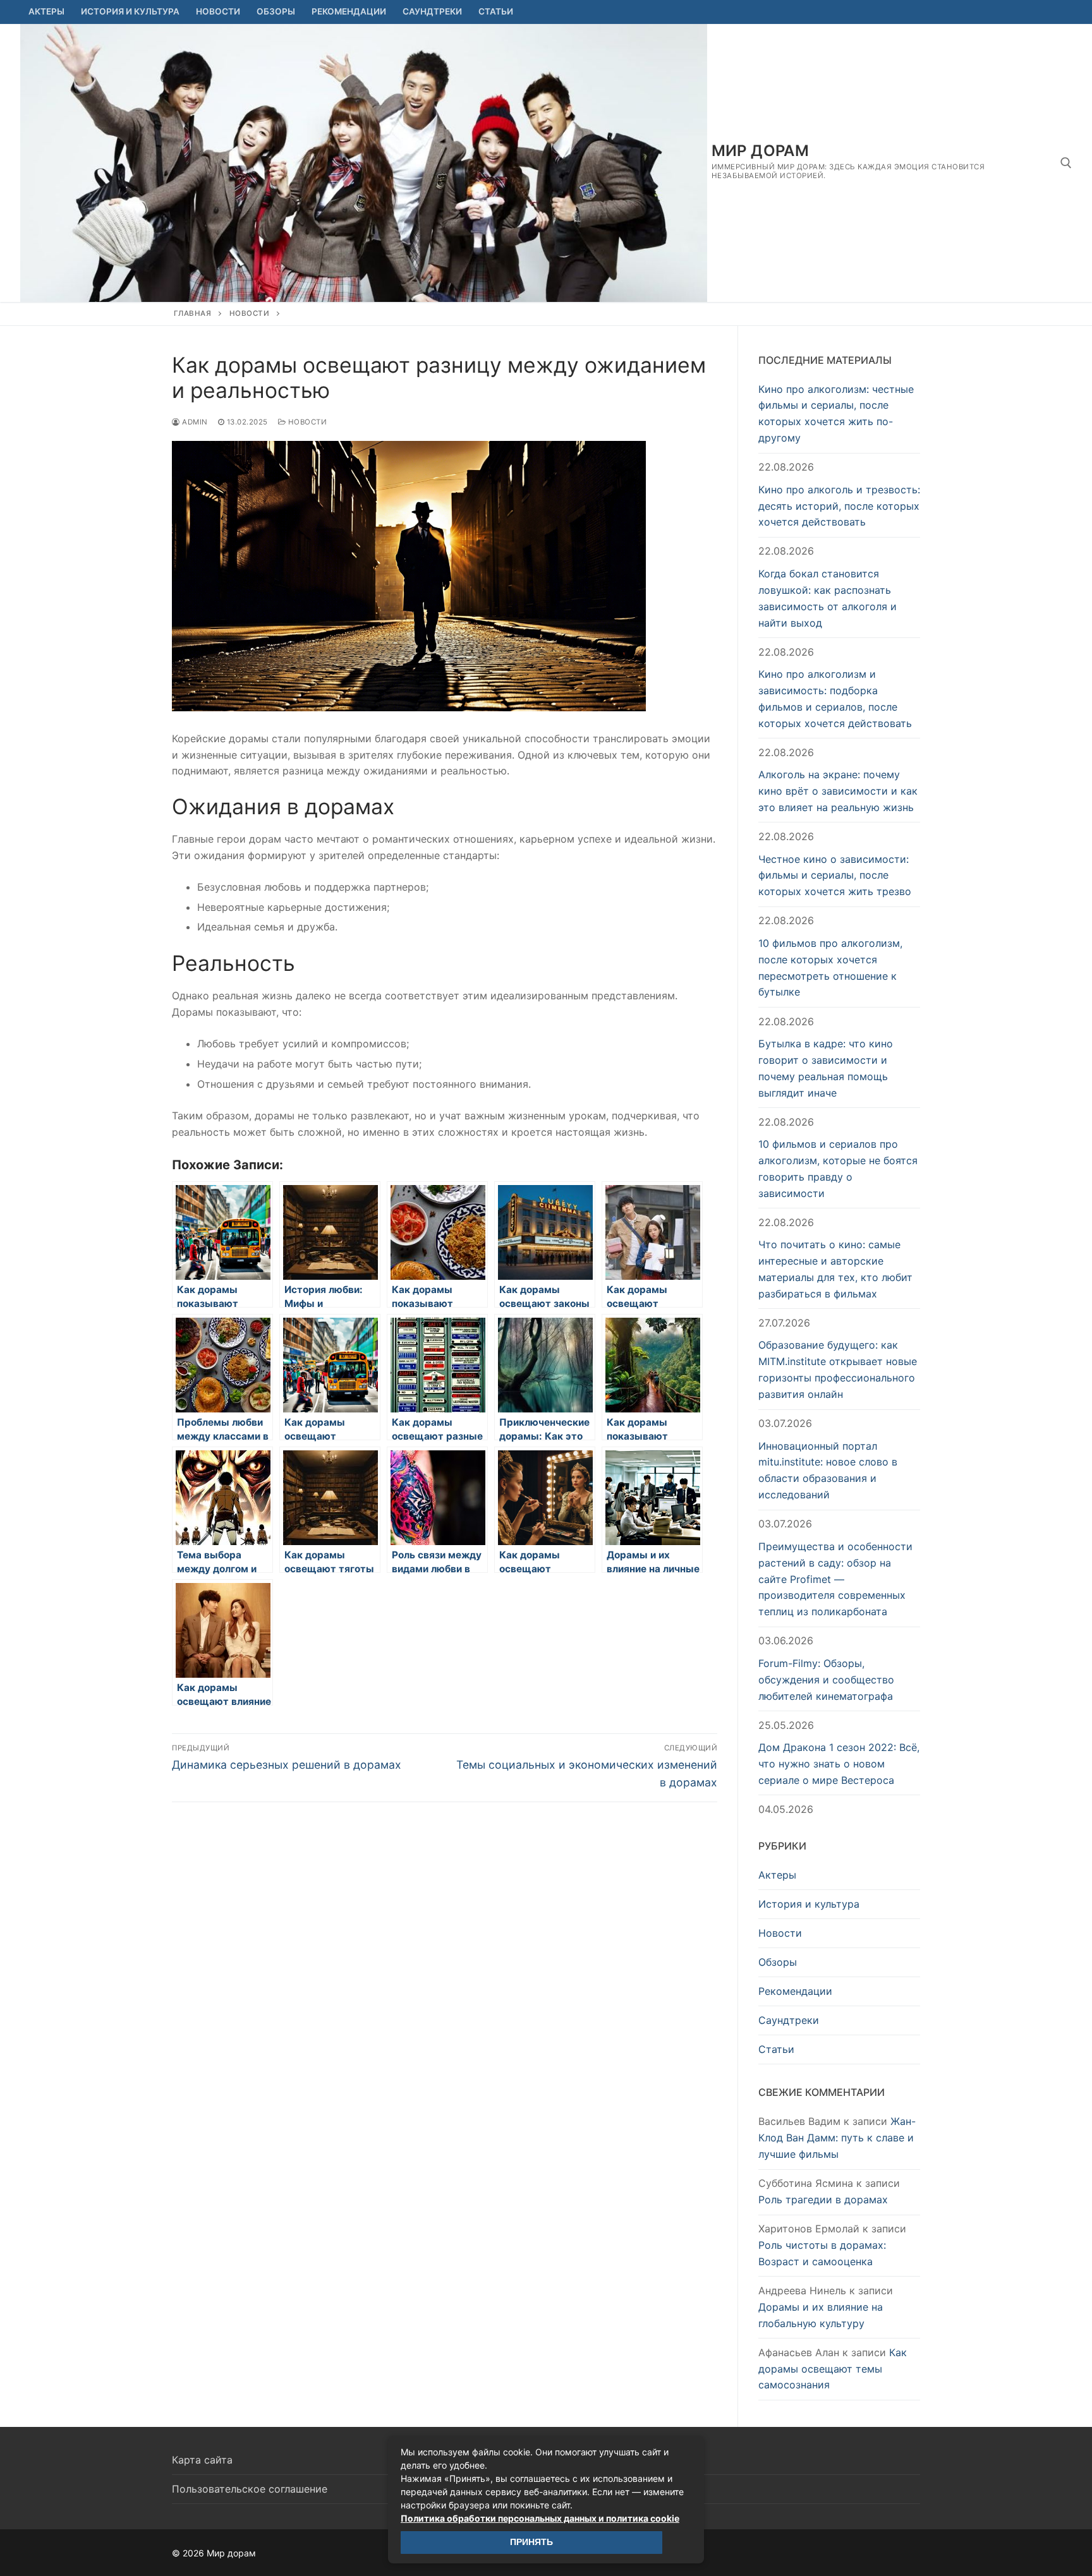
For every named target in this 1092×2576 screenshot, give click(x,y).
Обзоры (778, 1962)
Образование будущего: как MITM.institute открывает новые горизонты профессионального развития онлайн (838, 1369)
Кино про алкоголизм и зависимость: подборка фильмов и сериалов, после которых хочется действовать (835, 699)
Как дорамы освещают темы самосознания (833, 2369)
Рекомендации (795, 1991)
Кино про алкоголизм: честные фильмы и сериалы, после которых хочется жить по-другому (836, 414)
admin (194, 422)
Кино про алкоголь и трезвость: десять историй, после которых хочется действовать (839, 506)
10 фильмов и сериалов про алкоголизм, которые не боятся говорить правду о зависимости (838, 1169)
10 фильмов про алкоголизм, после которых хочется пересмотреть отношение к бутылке (830, 968)
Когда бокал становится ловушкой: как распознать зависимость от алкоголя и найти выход (828, 598)
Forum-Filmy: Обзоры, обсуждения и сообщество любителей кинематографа (826, 1680)
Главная (193, 313)
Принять (531, 2542)
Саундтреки (789, 2020)
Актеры (777, 1875)
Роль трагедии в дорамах (823, 2200)
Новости (250, 313)
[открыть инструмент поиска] (1066, 163)
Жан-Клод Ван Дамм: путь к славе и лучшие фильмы (837, 2138)
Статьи (776, 2049)
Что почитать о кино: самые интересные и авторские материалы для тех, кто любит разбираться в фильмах (835, 1269)
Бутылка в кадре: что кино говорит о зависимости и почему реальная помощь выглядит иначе (826, 1068)
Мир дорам (761, 151)
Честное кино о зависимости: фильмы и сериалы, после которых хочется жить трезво (835, 876)
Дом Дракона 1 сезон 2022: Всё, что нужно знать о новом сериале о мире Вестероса (839, 1764)
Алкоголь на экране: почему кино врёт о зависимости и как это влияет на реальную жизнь (838, 791)
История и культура (809, 1904)
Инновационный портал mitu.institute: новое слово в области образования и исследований (828, 1471)
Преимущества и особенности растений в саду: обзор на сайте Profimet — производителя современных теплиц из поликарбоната (835, 1579)
